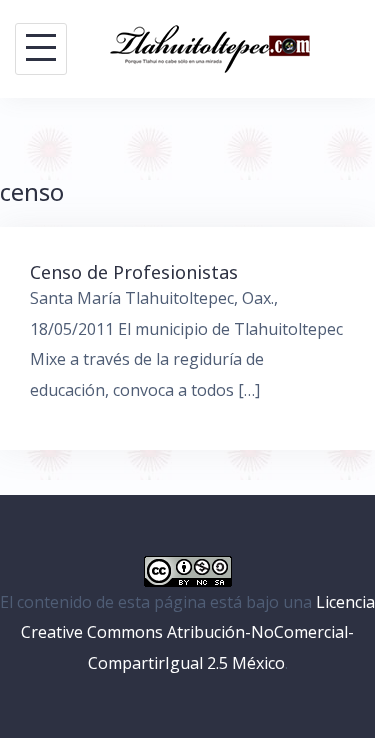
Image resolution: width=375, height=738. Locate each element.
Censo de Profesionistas (134, 272)
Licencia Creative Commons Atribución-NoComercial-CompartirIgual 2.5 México (198, 632)
